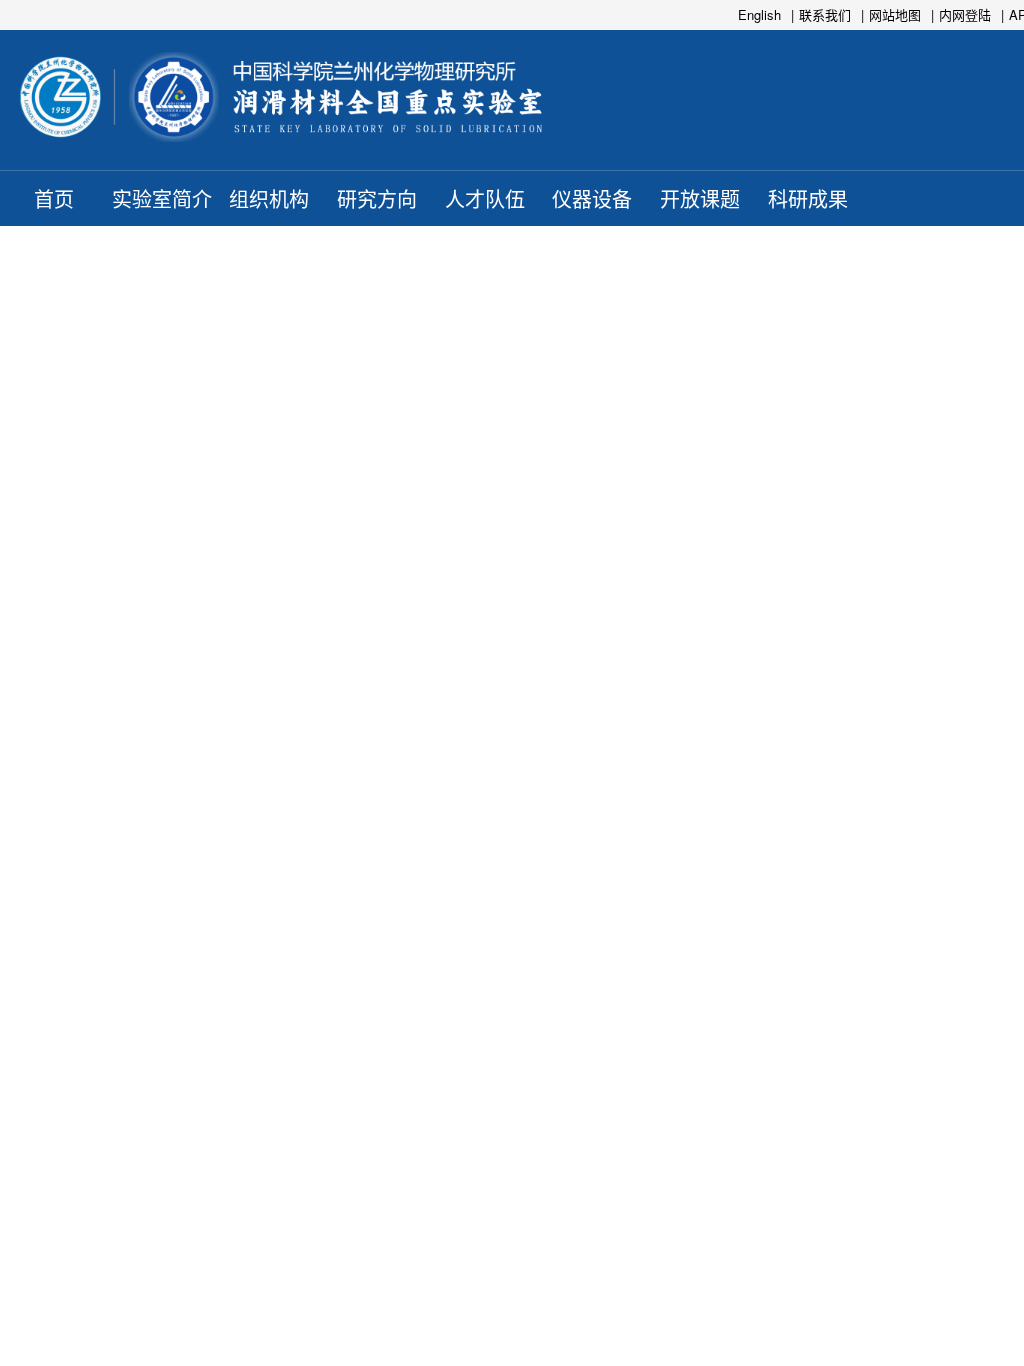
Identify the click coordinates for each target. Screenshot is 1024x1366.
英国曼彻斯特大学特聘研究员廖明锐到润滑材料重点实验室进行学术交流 (390, 1265)
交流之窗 (115, 948)
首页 (54, 258)
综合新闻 (274, 948)
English (759, 14)
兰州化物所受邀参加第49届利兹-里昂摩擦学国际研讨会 (260, 1135)
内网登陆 (965, 14)
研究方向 (377, 258)
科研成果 (808, 258)
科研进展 (115, 358)
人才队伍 (485, 258)
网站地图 (895, 14)
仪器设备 (592, 258)
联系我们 (825, 14)
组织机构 (269, 258)
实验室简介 (162, 258)
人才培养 (915, 258)
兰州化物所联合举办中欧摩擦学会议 (184, 1030)
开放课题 (700, 258)
